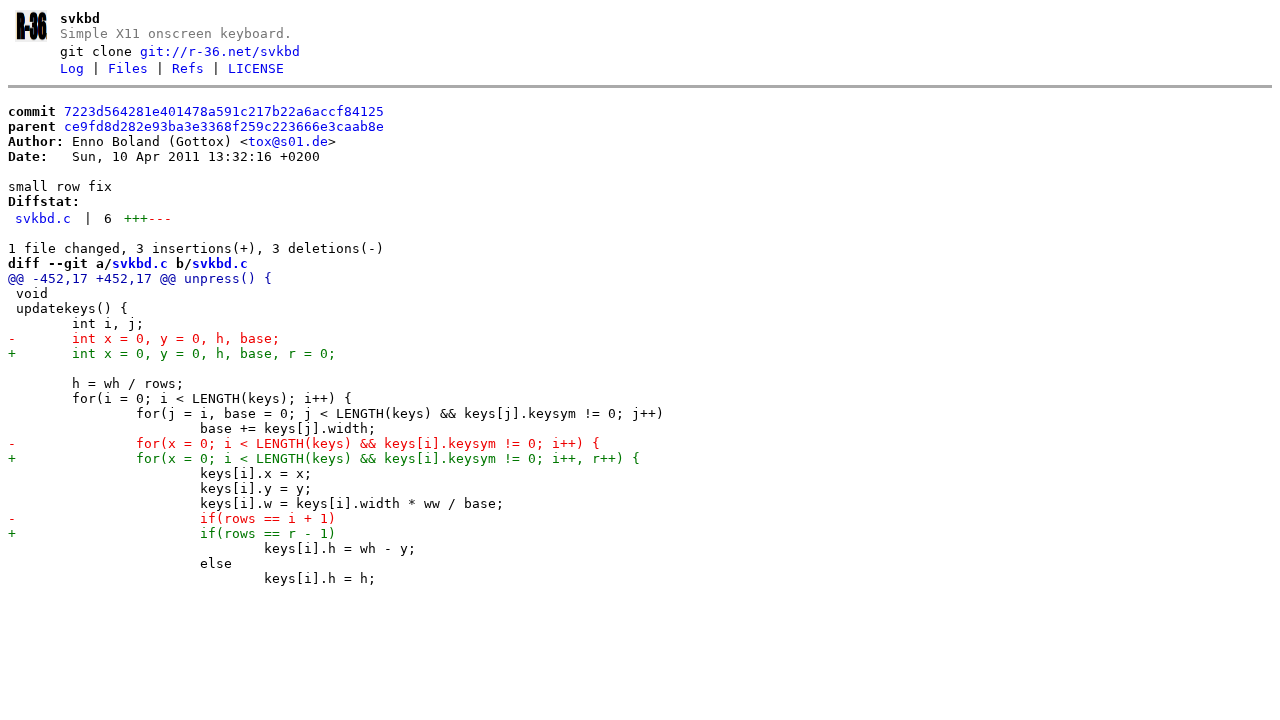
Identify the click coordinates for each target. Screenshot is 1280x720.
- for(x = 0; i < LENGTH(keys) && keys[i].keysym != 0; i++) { (304, 443)
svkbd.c (43, 218)
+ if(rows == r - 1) (172, 533)
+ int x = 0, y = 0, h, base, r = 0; (172, 353)
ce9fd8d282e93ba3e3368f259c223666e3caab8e (224, 126)
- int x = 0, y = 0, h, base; (144, 338)
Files (128, 68)
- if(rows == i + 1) (172, 518)
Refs (188, 68)
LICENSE (256, 68)
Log (72, 68)
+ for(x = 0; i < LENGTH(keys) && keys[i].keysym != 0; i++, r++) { (324, 458)
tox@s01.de (288, 141)
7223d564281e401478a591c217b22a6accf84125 (224, 111)
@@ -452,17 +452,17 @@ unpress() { (140, 278)
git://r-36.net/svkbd (220, 51)
